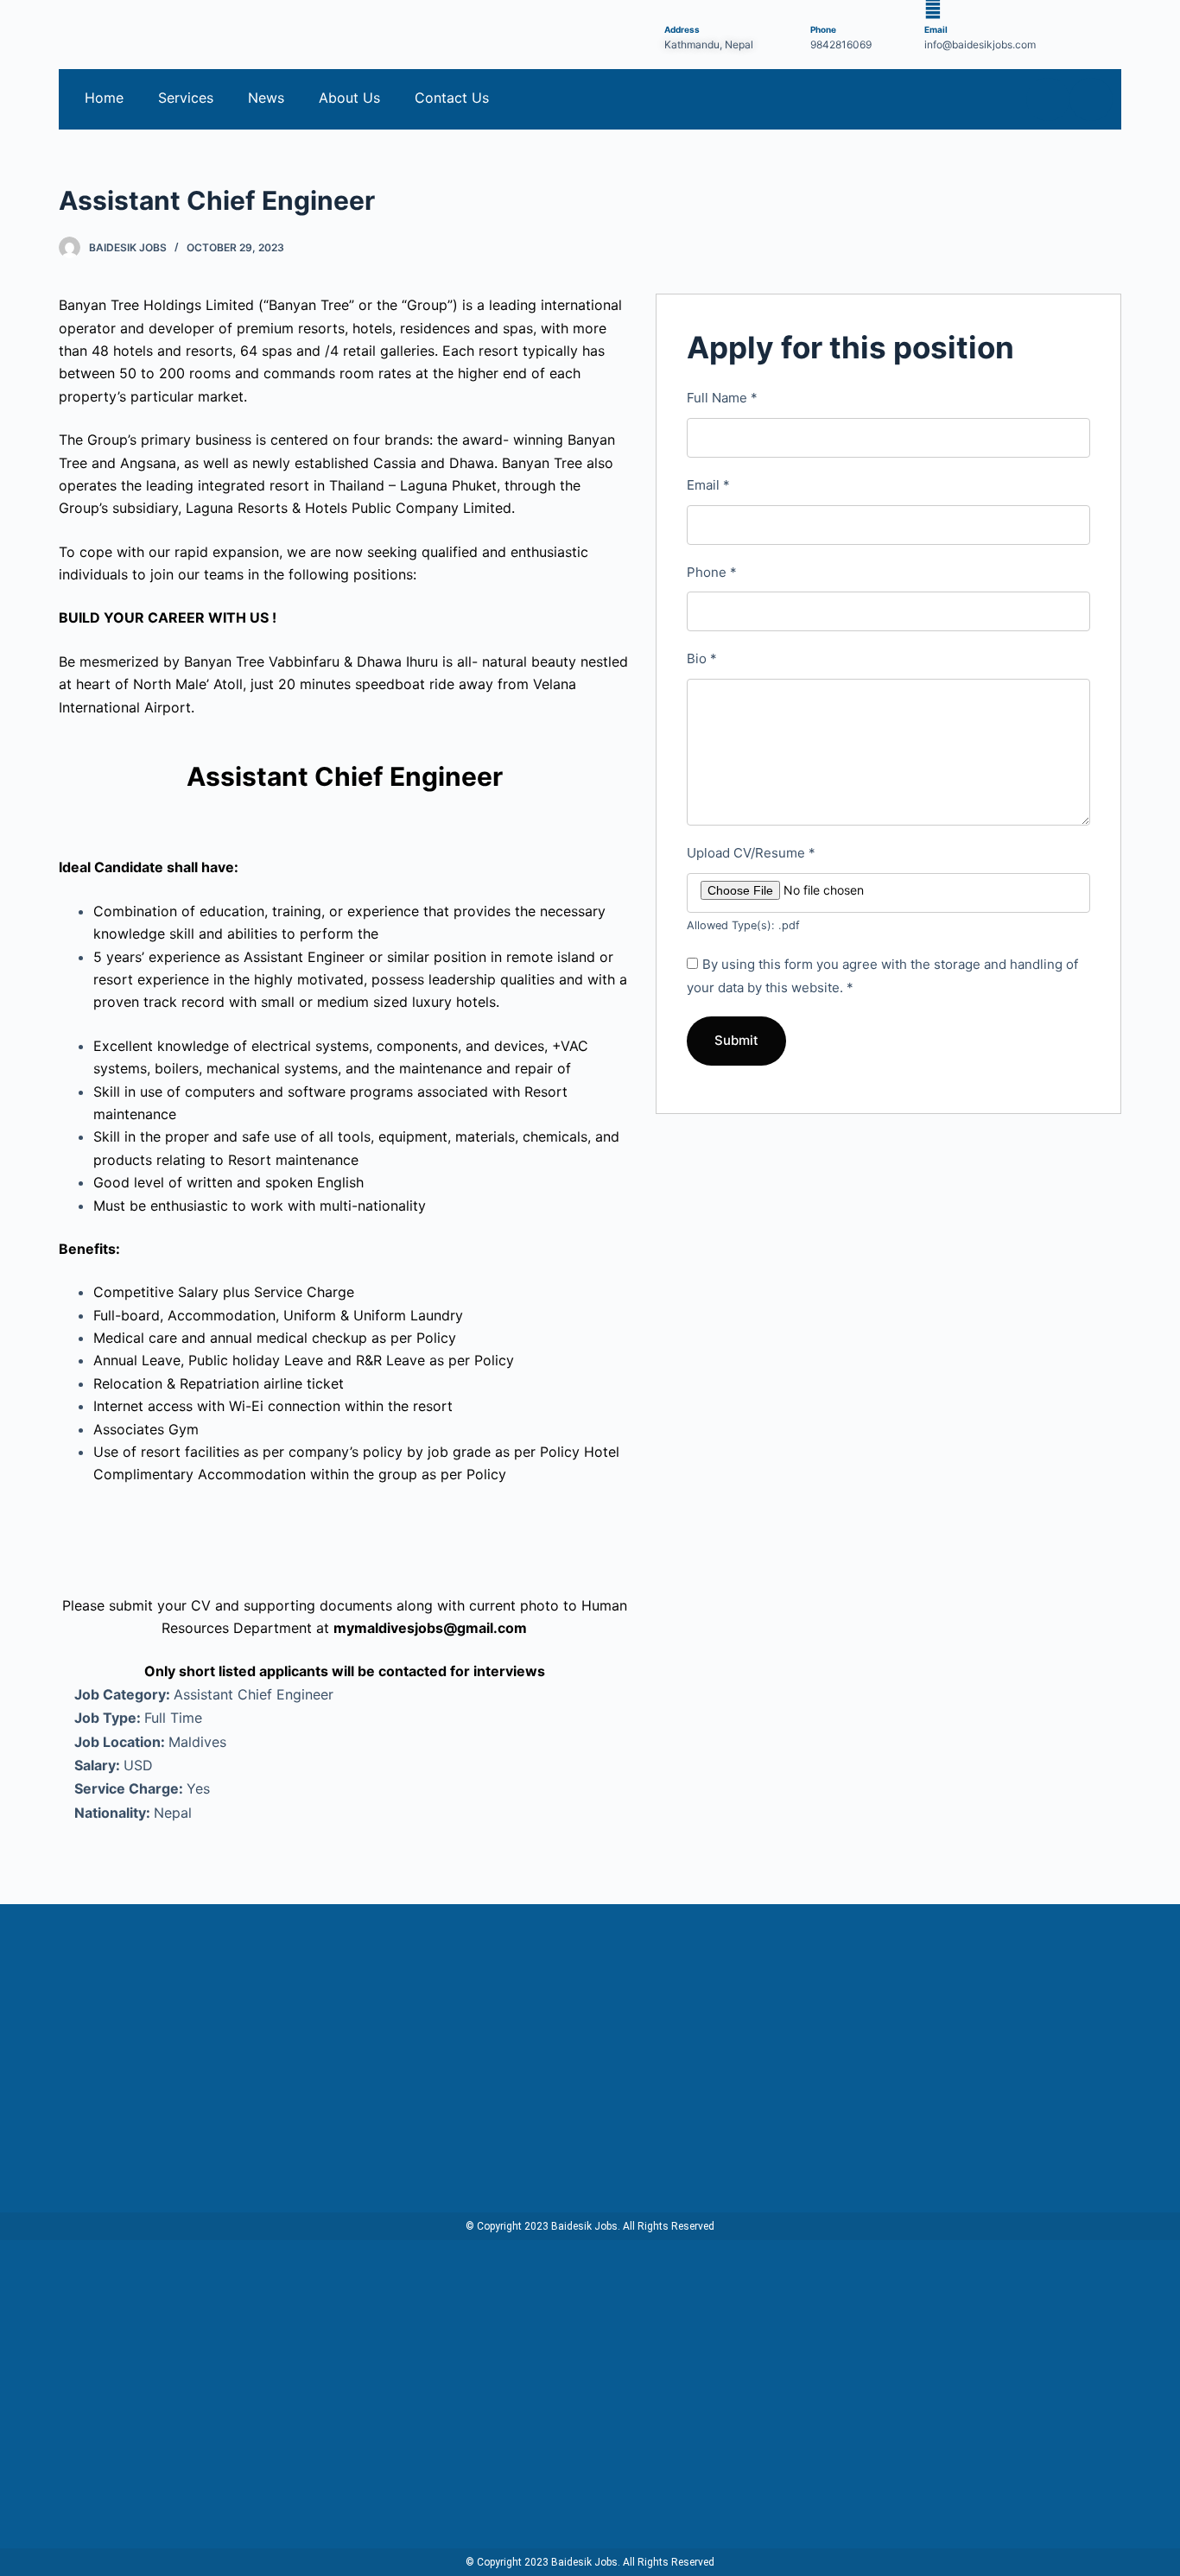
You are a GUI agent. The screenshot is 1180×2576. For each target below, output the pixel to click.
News (266, 98)
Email (708, 485)
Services (186, 98)
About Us (349, 98)
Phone (712, 572)
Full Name (722, 398)
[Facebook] (1048, 99)
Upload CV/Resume (751, 853)
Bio (702, 658)
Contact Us (452, 98)
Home (104, 98)
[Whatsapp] (1091, 99)
